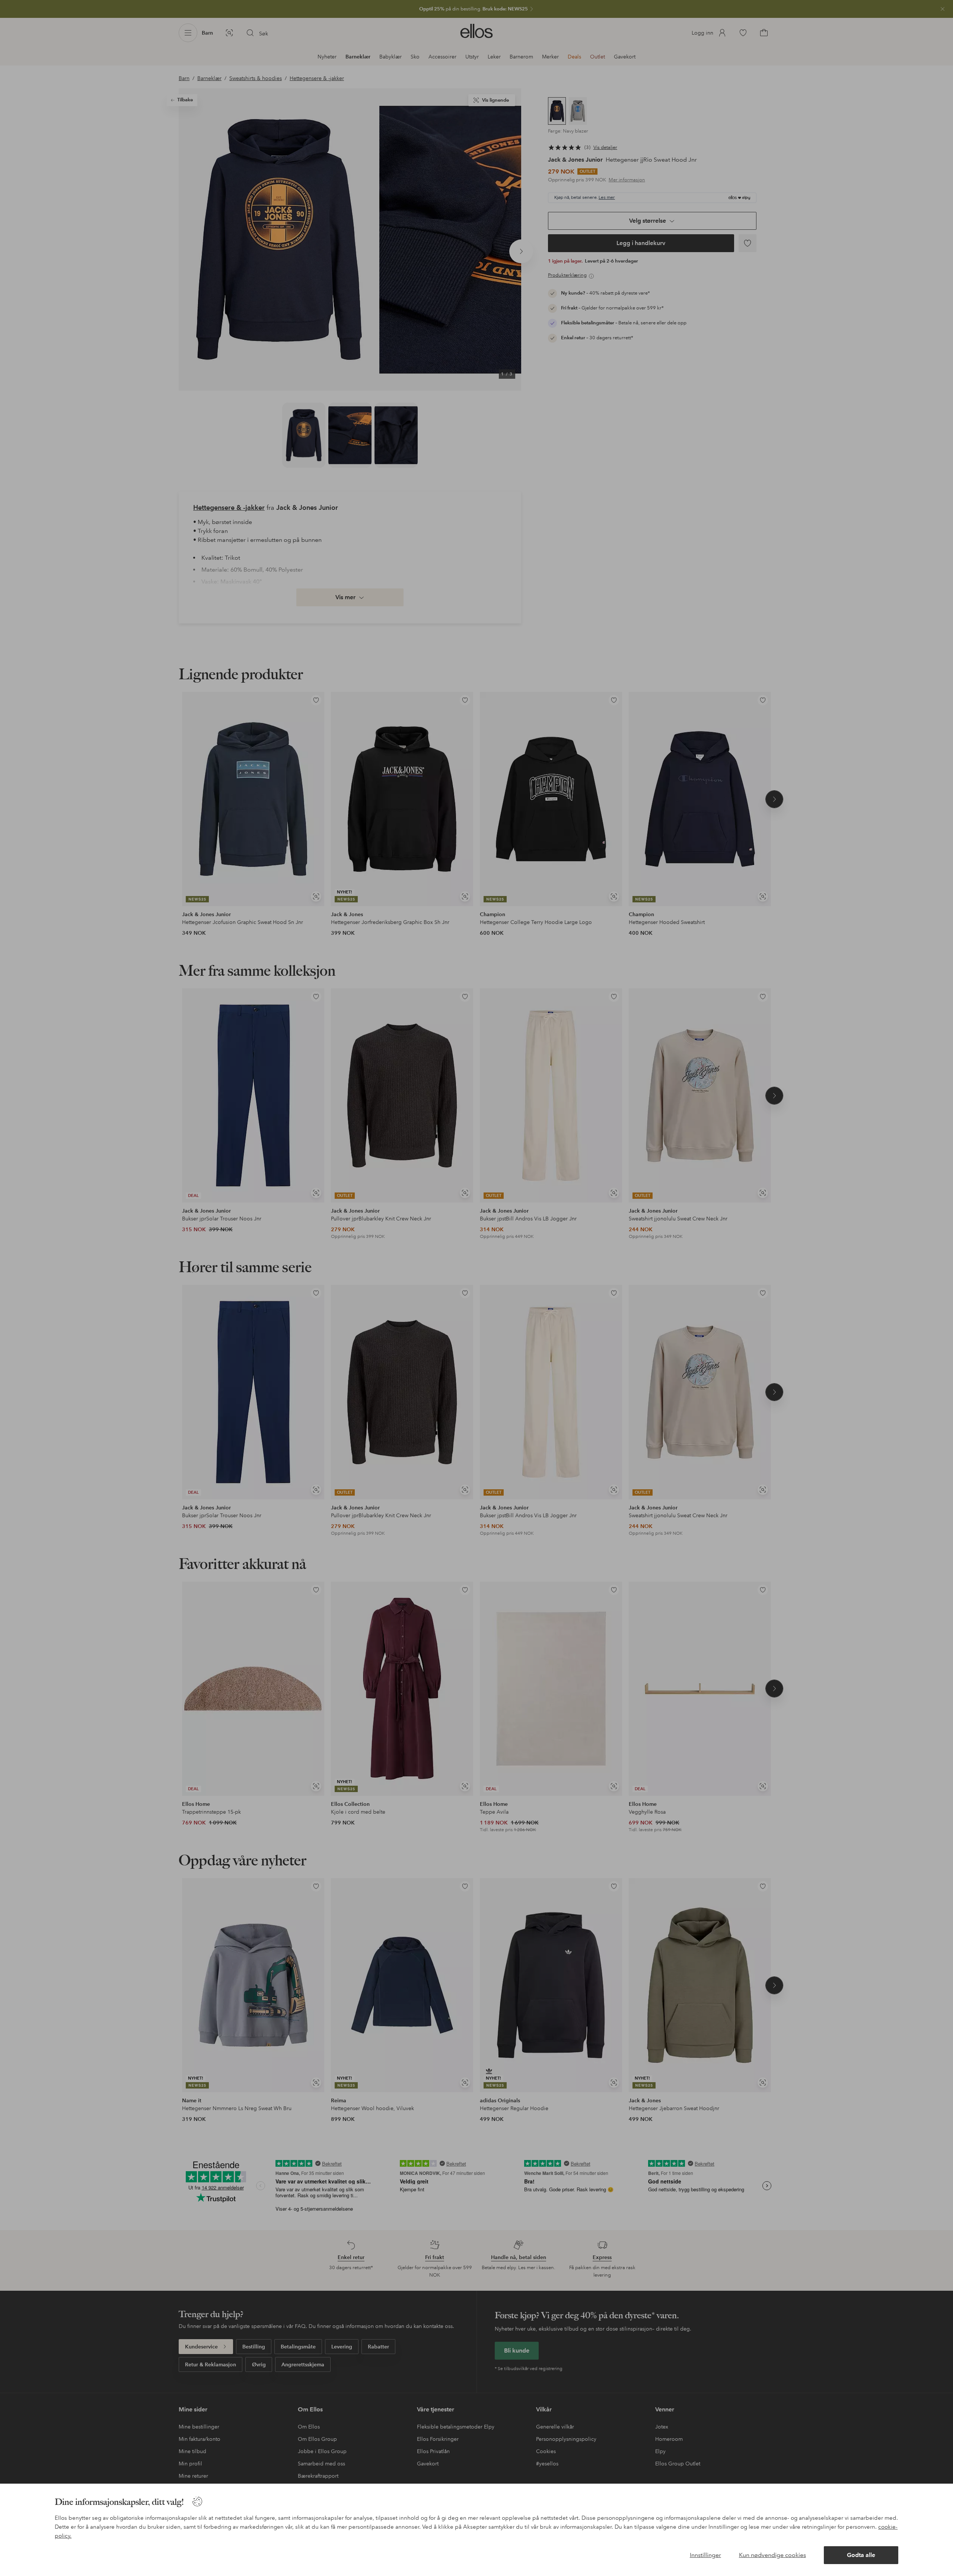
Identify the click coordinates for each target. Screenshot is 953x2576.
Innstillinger (705, 2555)
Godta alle (861, 2555)
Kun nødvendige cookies (772, 2555)
